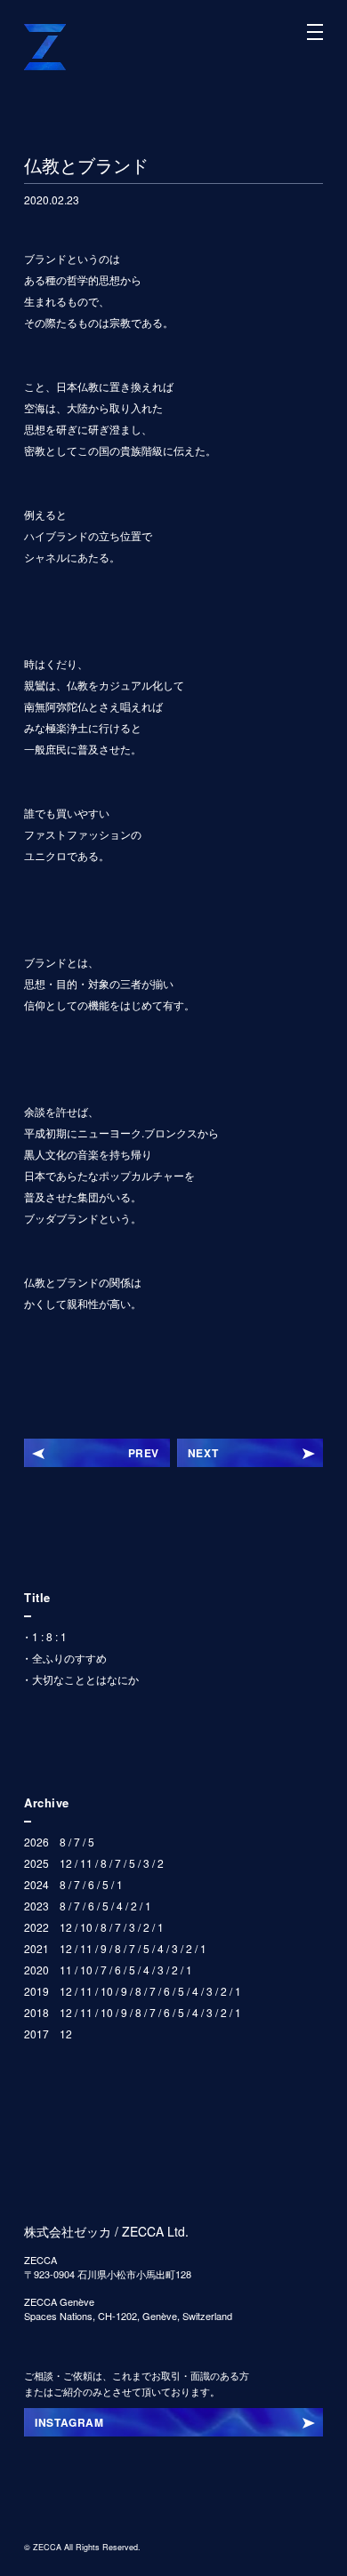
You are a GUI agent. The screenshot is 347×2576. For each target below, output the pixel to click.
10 (86, 1927)
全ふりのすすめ (69, 1658)
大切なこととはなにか (85, 1679)
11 (86, 1863)
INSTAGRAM (69, 2422)
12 (66, 1863)
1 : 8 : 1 (49, 1636)
